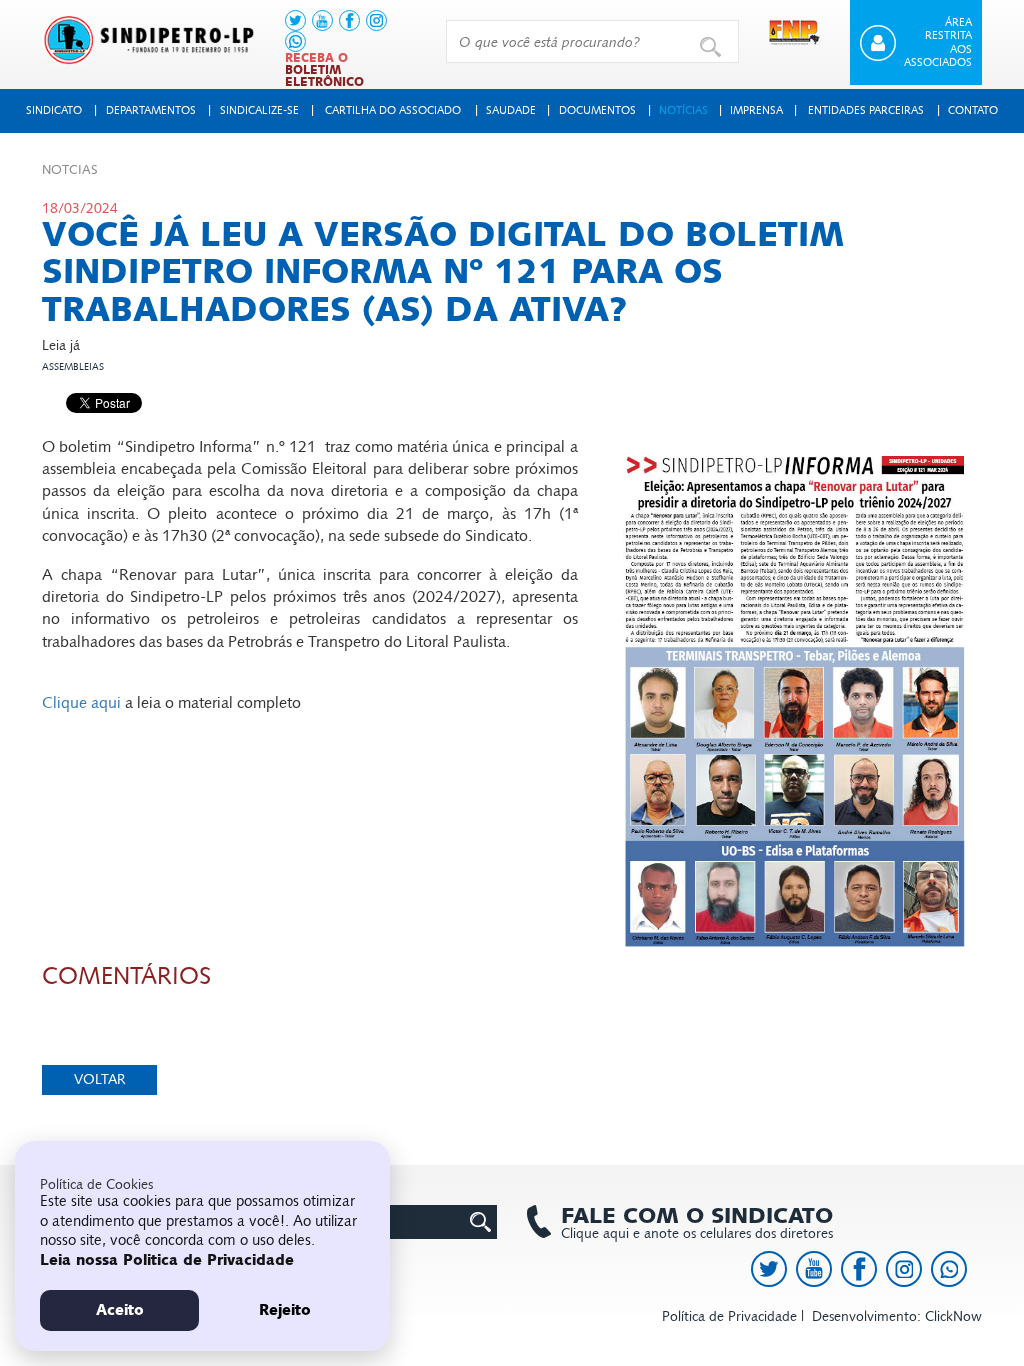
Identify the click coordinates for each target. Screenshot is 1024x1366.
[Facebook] (349, 20)
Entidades (866, 110)
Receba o (324, 70)
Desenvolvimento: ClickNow (897, 1316)
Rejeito (285, 1310)
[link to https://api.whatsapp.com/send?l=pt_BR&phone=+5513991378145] (295, 41)
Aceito (120, 1310)
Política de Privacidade (729, 1316)
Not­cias (70, 170)
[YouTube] (322, 20)
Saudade (511, 110)
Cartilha (393, 110)
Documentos (597, 110)
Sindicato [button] (54, 110)
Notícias (683, 110)
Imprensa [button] (756, 110)
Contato (973, 110)
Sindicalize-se (259, 110)
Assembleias (73, 367)
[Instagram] (376, 20)
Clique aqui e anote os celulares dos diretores (697, 1223)
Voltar (100, 1079)
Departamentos (151, 110)
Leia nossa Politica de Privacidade (167, 1260)
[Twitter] (295, 20)
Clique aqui (81, 702)
